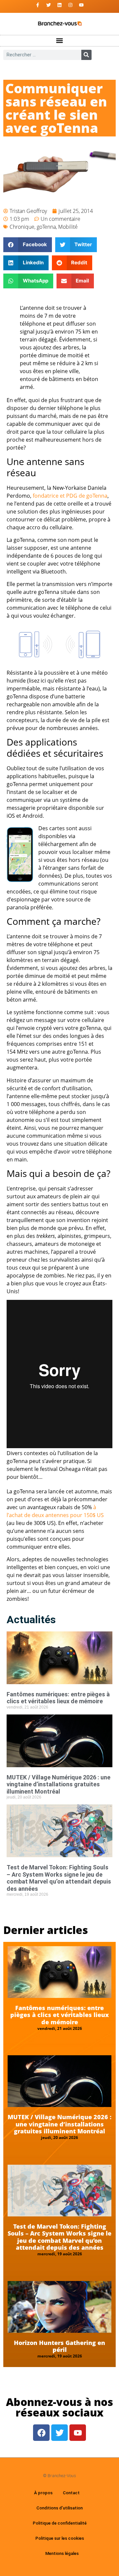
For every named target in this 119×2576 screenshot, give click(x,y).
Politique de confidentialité (60, 2523)
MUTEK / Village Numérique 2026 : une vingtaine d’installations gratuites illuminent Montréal (59, 1784)
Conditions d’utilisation (59, 2508)
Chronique (22, 227)
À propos (43, 2493)
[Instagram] (70, 5)
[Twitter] (49, 5)
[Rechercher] (86, 55)
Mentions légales (62, 2553)
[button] (60, 41)
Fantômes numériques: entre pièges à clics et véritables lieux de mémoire (58, 1698)
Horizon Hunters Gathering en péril (59, 2346)
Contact (71, 2493)
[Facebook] (41, 2433)
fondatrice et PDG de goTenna (70, 496)
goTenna (46, 227)
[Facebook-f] (38, 5)
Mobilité (68, 227)
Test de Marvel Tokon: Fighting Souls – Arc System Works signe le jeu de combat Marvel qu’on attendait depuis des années (59, 1878)
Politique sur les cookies (60, 2538)
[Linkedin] (59, 5)
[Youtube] (81, 5)
